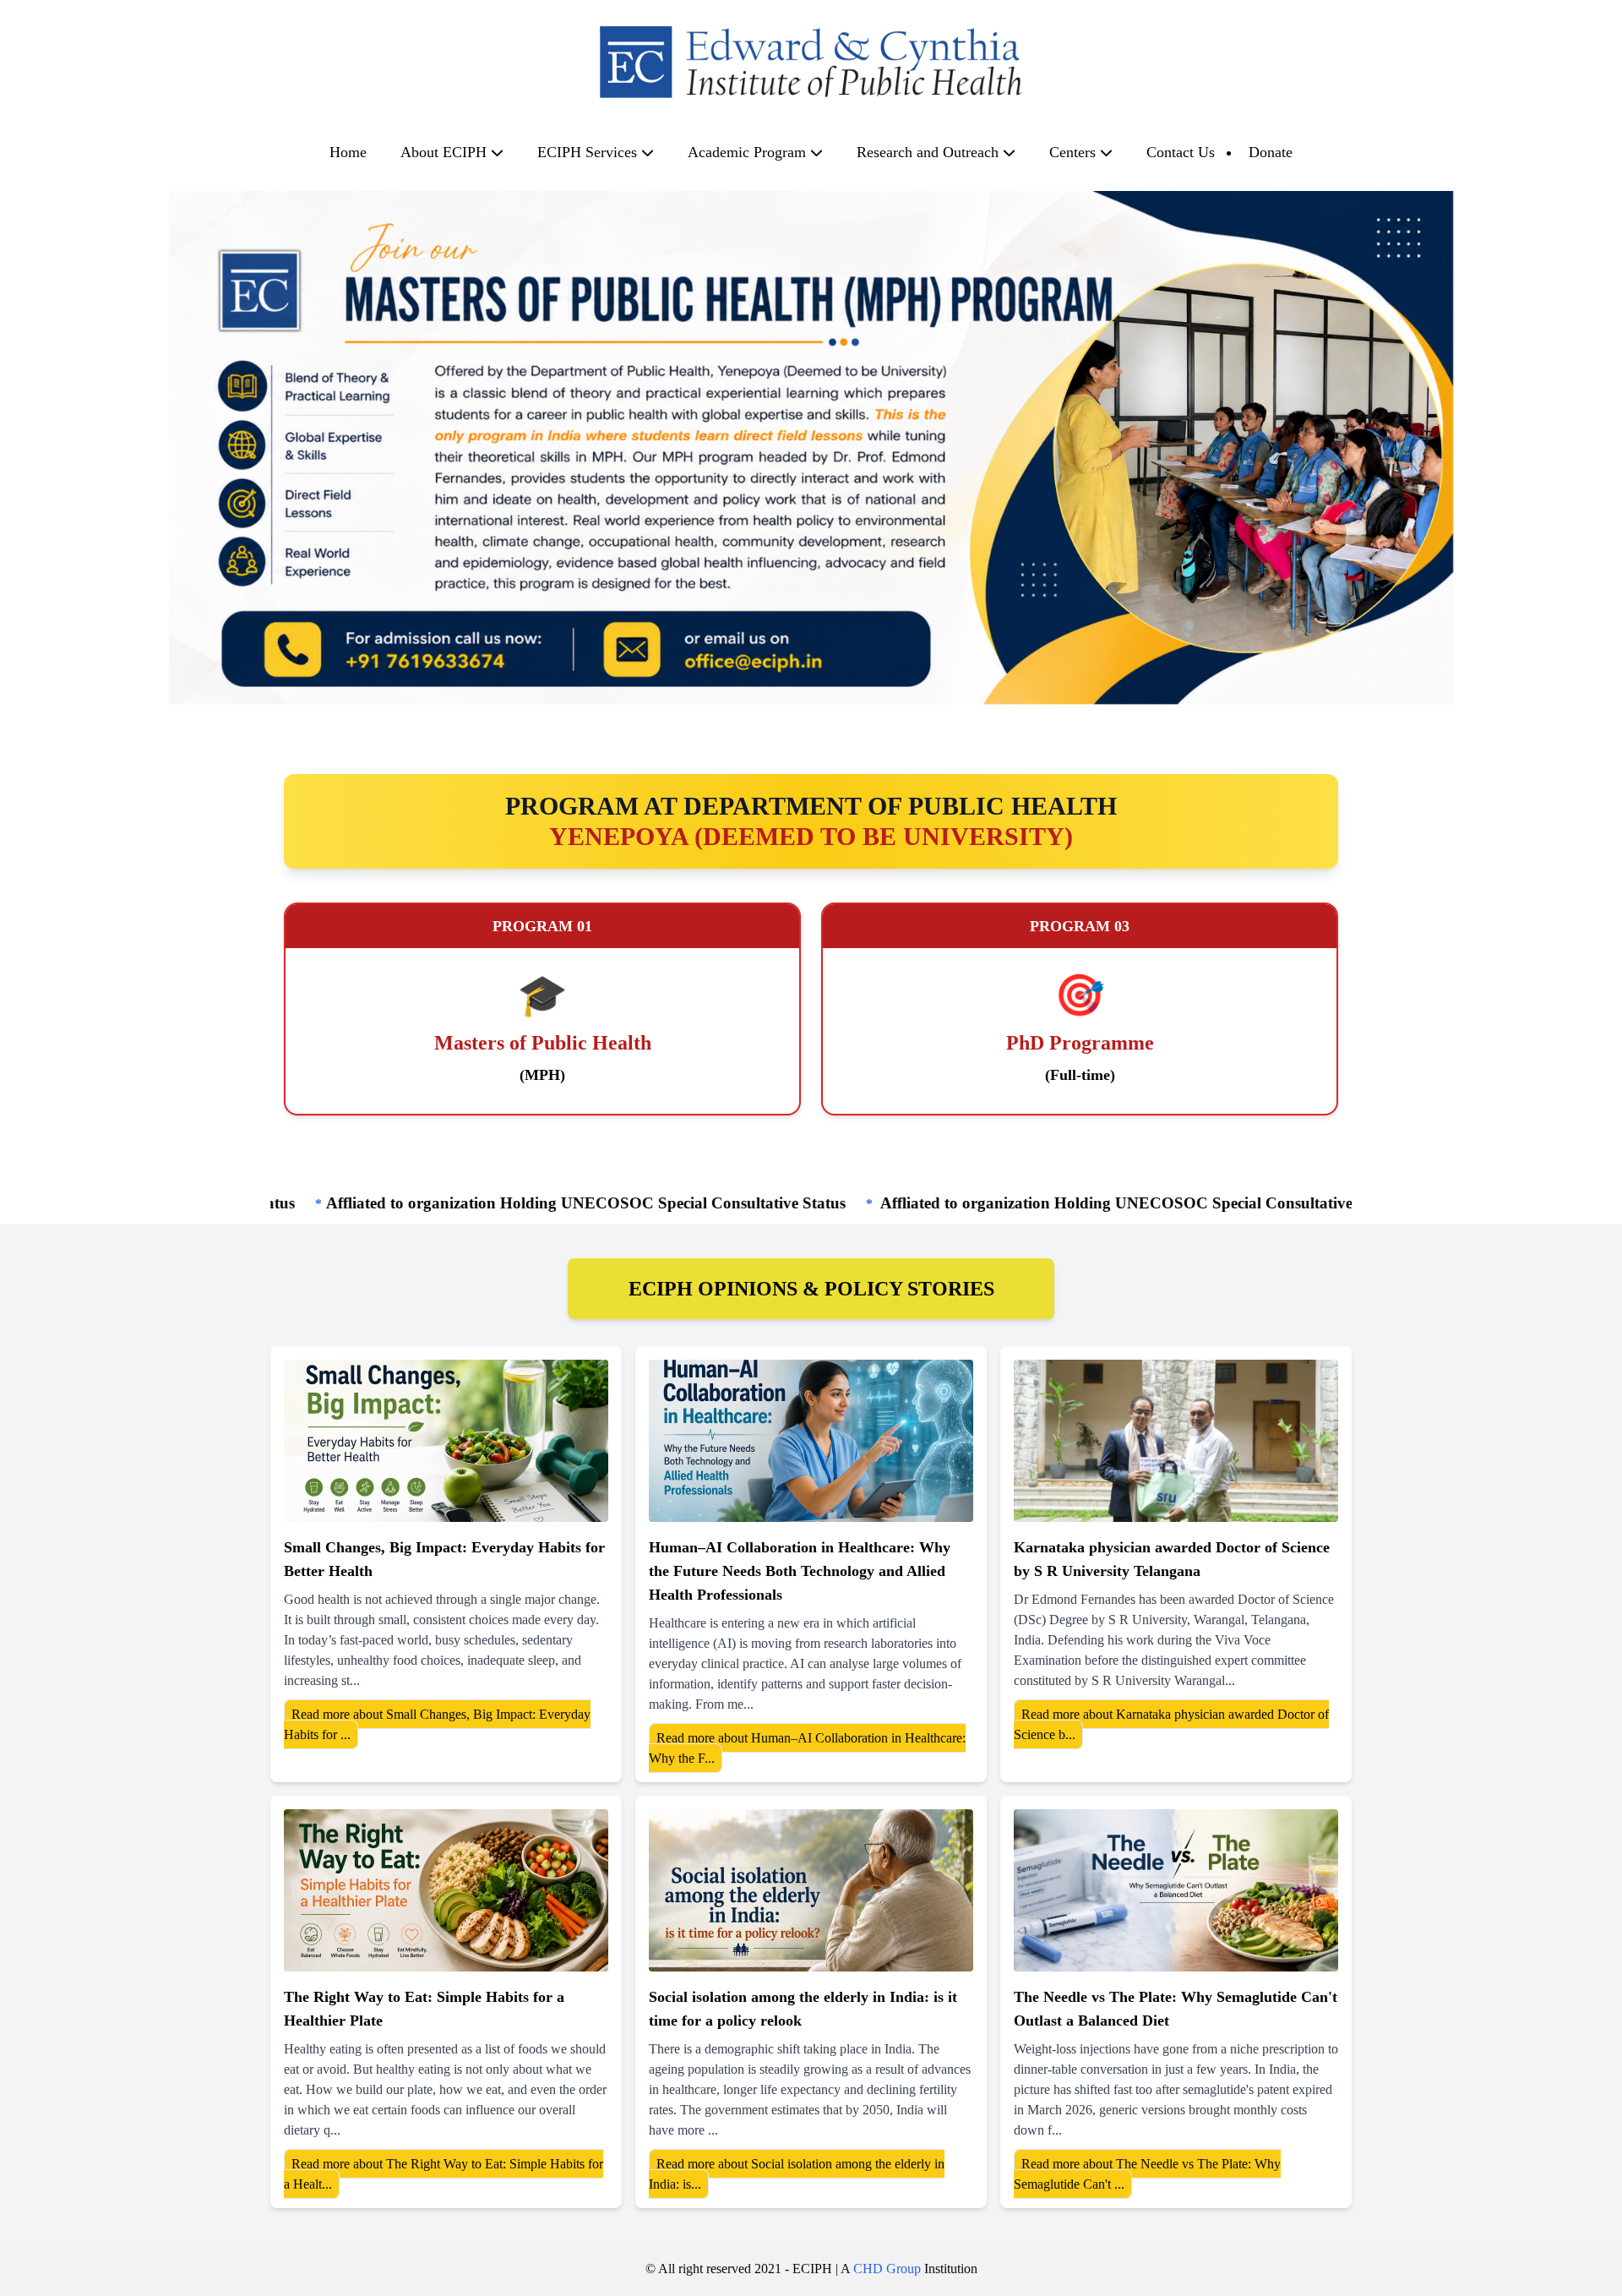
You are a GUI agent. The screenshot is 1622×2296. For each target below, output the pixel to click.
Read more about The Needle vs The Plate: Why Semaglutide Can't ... (1147, 2174)
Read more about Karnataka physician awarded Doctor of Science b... (1171, 1724)
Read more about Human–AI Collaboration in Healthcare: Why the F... (807, 1748)
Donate (1271, 152)
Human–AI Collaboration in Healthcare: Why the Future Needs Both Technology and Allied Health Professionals (800, 1571)
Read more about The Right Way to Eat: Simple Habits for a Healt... (444, 2174)
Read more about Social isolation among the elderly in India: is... (797, 2174)
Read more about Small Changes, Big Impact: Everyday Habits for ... (437, 1724)
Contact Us (1181, 152)
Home (348, 152)
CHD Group (887, 2269)
